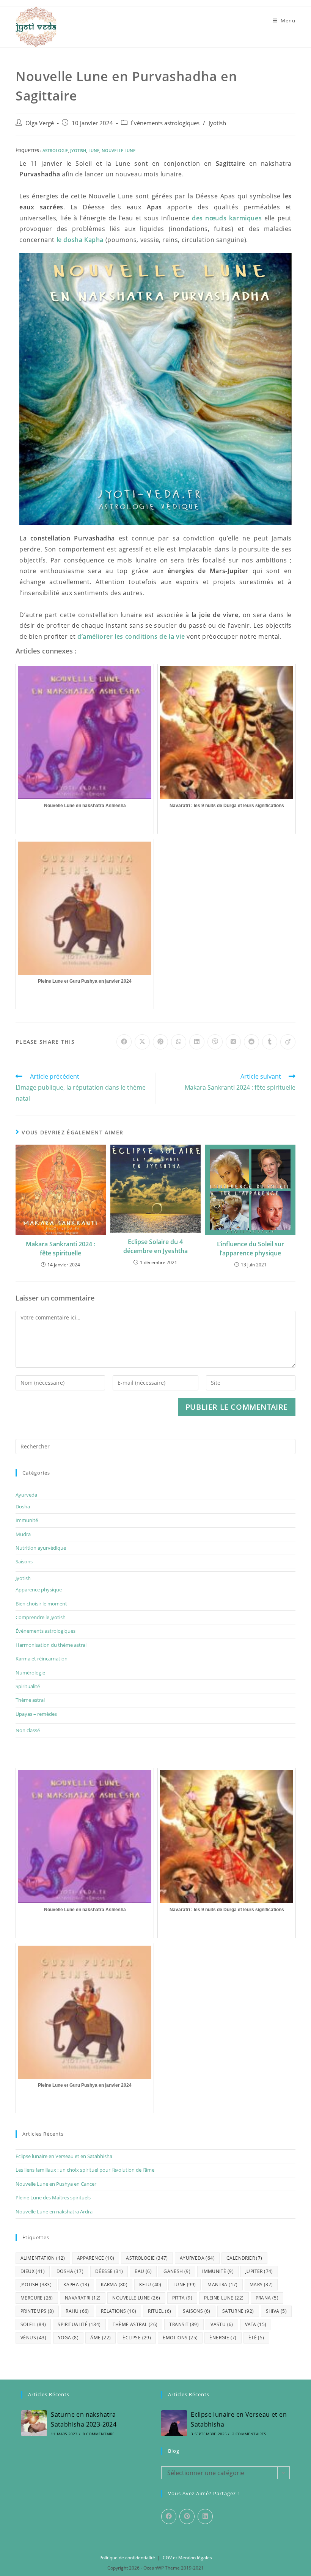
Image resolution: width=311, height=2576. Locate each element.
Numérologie (30, 1673)
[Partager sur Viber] (215, 1042)
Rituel (159, 2311)
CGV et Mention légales (187, 2558)
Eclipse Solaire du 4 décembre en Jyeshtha (155, 1246)
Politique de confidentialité (127, 2558)
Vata (256, 2324)
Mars (261, 2285)
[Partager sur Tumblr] (270, 1042)
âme (101, 2338)
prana (267, 2298)
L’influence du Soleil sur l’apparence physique (251, 1249)
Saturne (238, 2311)
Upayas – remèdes (36, 1714)
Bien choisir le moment (41, 1604)
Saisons (24, 1561)
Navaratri (83, 2298)
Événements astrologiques (165, 123)
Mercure (37, 2298)
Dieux (33, 2271)
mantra (222, 2285)
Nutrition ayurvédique (41, 1548)
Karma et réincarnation (42, 1659)
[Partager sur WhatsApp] (179, 1042)
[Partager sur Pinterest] (160, 1042)
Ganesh (177, 2271)
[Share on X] (142, 1042)
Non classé (28, 1730)
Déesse (109, 2271)
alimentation (43, 2258)
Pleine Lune (224, 2298)
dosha (70, 2271)
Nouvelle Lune (119, 150)
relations (119, 2311)
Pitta (182, 2298)
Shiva (276, 2311)
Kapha (76, 2285)
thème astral (135, 2324)
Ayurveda (26, 1495)
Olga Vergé (40, 123)
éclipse (137, 2338)
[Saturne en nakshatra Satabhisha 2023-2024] (34, 2423)
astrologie (55, 150)
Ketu (150, 2285)
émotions (180, 2338)
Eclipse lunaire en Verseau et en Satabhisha (64, 2156)
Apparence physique (39, 1590)
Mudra (23, 1534)
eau (143, 2271)
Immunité (27, 1520)
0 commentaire (99, 2434)
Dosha (23, 1506)
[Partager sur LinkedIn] (197, 1042)
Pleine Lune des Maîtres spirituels (53, 2197)
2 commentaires (249, 2434)
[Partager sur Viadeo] (288, 1042)
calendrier (244, 2258)
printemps (37, 2311)
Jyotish (217, 123)
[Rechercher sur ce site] (155, 1446)
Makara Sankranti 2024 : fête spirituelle (60, 1249)
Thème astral (30, 1700)
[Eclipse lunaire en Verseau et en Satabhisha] (174, 2423)
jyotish (78, 150)
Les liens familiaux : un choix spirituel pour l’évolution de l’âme (85, 2170)
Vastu (222, 2324)
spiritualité (79, 2324)
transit (184, 2324)
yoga (68, 2338)
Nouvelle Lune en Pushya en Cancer (56, 2184)
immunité (218, 2271)
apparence (96, 2258)
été (256, 2338)
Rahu (77, 2311)
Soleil (33, 2324)
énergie (223, 2338)
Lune (94, 150)
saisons (196, 2311)
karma (114, 2285)
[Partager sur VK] (233, 1042)
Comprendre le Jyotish (41, 1617)
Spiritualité (28, 1686)
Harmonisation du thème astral (51, 1645)
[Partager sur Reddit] (251, 1042)
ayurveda (197, 2258)
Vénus (33, 2338)
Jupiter (259, 2271)
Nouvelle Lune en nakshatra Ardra (54, 2212)
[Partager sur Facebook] (124, 1042)
